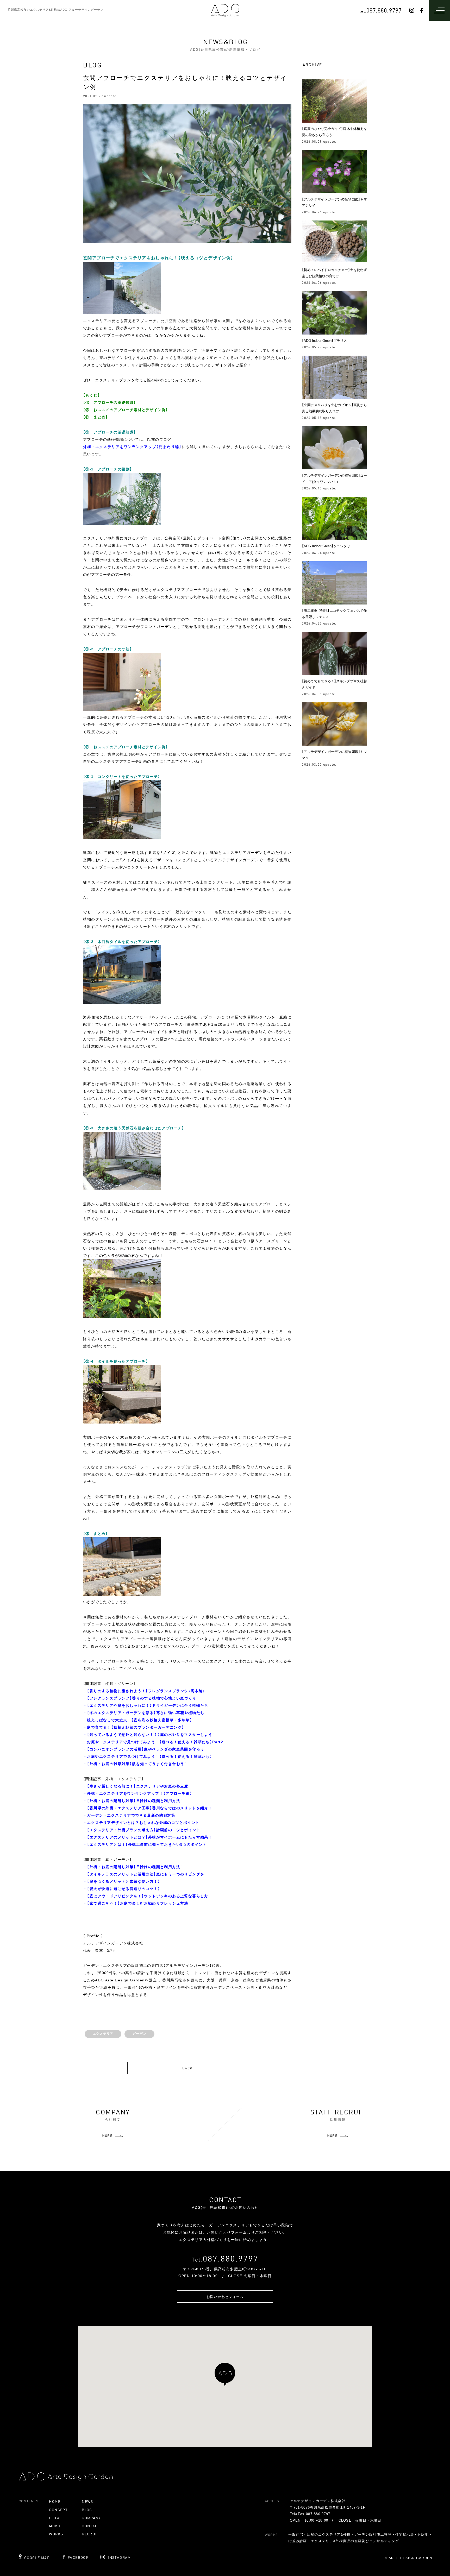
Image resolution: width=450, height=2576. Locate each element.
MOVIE (55, 2526)
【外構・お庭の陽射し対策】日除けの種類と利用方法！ (136, 1801)
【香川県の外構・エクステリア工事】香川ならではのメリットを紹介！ (150, 1808)
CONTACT (91, 2526)
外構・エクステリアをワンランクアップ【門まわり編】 (132, 447)
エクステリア (103, 2034)
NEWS (87, 2501)
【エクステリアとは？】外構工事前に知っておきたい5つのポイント (147, 1844)
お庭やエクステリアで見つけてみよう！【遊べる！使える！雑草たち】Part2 (155, 1742)
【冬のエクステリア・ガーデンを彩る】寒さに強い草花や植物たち (146, 1713)
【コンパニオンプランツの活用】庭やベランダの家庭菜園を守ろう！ (148, 1749)
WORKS (56, 2534)
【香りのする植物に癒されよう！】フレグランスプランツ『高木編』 (146, 1691)
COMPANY (91, 2518)
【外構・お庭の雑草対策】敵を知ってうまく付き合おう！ (137, 1764)
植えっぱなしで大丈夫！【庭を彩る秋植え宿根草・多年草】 (140, 1720)
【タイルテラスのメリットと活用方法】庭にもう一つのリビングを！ (148, 1874)
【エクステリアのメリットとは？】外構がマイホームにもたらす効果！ (150, 1837)
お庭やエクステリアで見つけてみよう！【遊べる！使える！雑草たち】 (150, 1756)
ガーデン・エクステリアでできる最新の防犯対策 (131, 1815)
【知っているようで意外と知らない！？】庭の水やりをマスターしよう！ (152, 1735)
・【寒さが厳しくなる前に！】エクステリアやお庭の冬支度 (136, 1786)
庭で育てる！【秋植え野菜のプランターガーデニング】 (136, 1727)
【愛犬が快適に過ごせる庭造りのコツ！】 (124, 1889)
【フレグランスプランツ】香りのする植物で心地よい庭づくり (142, 1698)
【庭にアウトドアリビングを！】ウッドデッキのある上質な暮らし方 (148, 1896)
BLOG (87, 2510)
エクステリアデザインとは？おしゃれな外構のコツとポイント (143, 1823)
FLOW (54, 2518)
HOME (55, 2501)
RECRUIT (90, 2534)
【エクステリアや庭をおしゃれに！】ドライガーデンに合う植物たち (148, 1705)
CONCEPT (58, 2510)
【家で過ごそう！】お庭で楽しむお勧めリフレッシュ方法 (137, 1903)
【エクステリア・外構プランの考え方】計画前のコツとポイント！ (146, 1830)
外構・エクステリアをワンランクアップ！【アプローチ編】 (140, 1793)
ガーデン (139, 2034)
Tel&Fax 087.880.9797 (310, 2514)
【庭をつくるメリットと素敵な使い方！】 (124, 1881)
